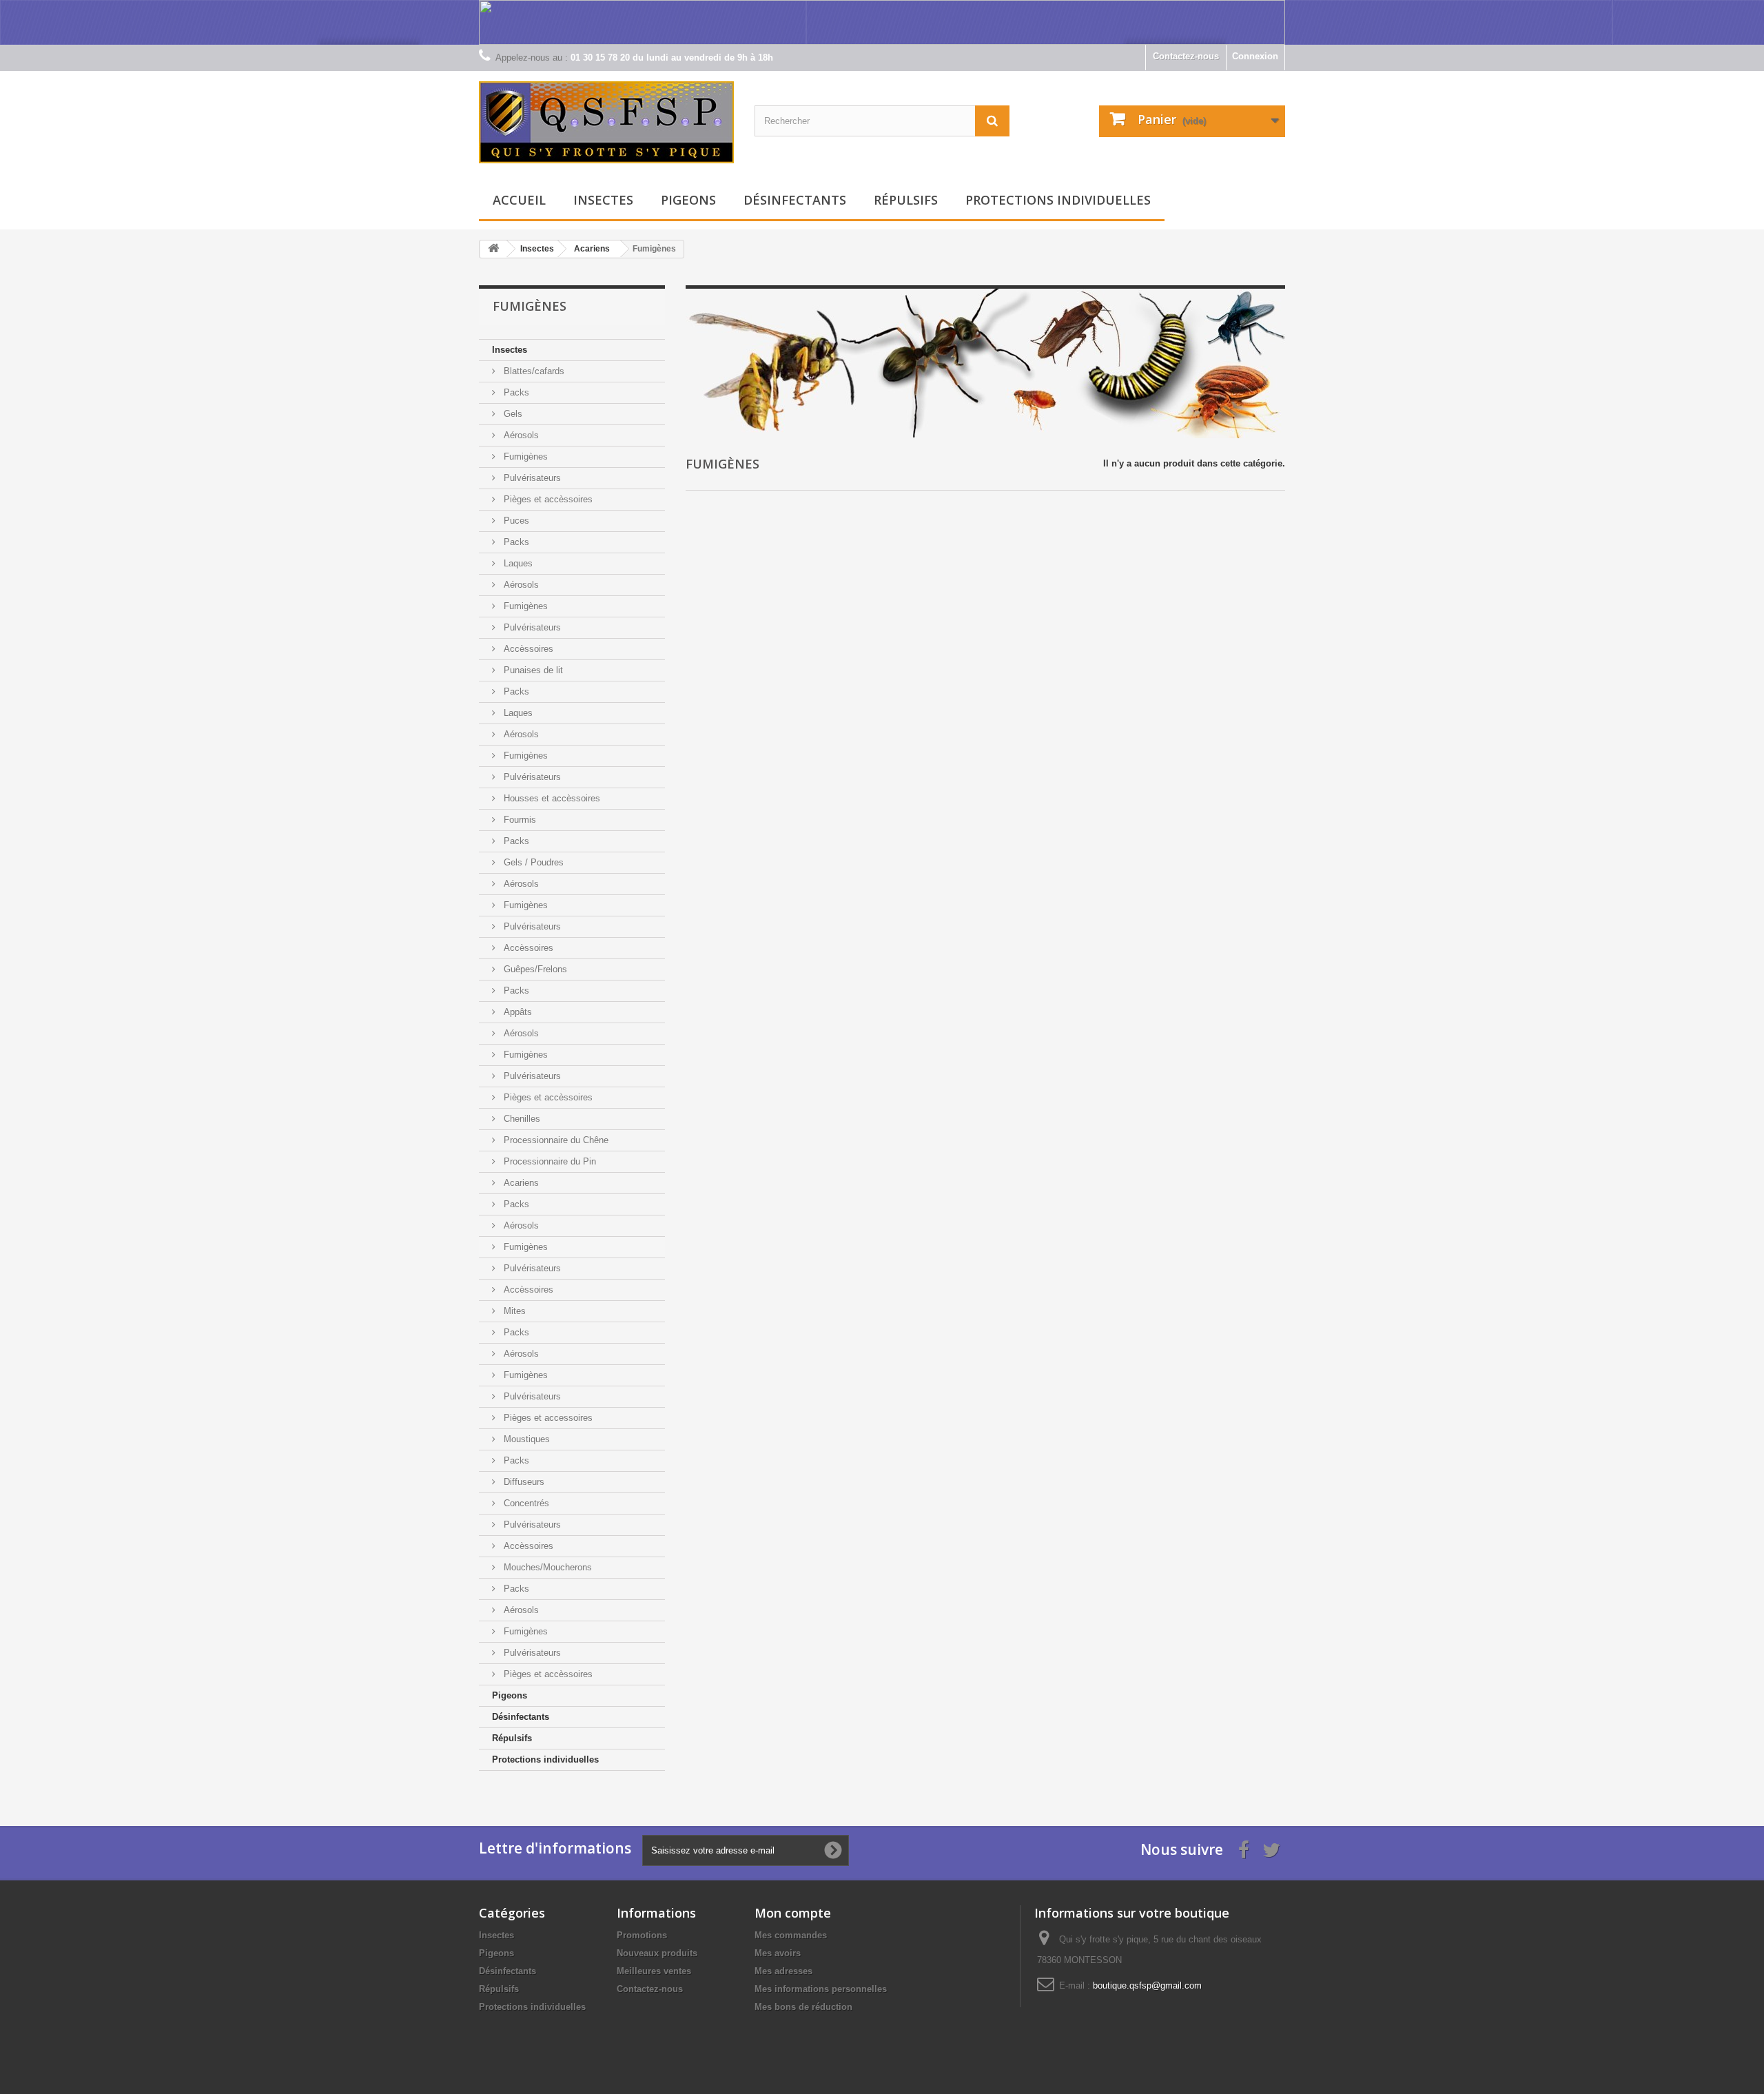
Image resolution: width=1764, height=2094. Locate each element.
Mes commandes (791, 1935)
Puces (515, 521)
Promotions (642, 1935)
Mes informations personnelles (821, 1989)
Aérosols (520, 435)
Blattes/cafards (533, 371)
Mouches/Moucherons (546, 1567)
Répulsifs (906, 200)
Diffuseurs (523, 1482)
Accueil (519, 200)
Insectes (603, 200)
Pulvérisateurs (531, 478)
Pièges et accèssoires (547, 499)
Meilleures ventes (654, 1971)
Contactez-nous (1186, 56)
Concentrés (525, 1503)
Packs (515, 392)
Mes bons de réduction (803, 2007)
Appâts (516, 1012)
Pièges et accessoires (547, 1418)
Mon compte (793, 1913)
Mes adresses (783, 1971)
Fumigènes (524, 456)
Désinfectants (795, 200)
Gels (512, 414)
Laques (517, 563)
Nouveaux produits (657, 1953)
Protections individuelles (1058, 200)
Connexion (1255, 56)
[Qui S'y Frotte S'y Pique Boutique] (606, 122)
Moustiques (525, 1439)
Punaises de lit (532, 670)
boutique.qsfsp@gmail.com (1147, 1985)
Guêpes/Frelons (534, 969)
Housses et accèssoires (551, 798)
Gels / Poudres (532, 862)
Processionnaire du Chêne (555, 1140)
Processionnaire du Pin (548, 1161)
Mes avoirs (778, 1953)
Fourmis (519, 820)
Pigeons (688, 200)
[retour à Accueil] (493, 249)
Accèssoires (527, 649)
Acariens (520, 1183)
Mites (513, 1311)
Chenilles (521, 1119)
